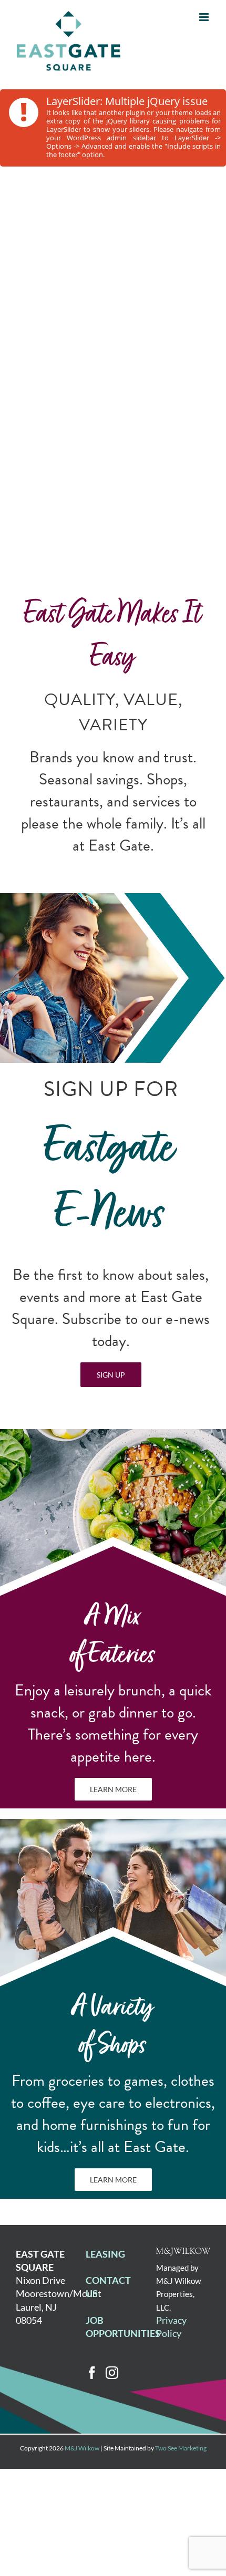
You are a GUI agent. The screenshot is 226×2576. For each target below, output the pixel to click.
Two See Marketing (181, 2448)
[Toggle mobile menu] (205, 17)
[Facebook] (92, 2373)
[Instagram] (112, 2373)
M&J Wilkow (82, 2448)
